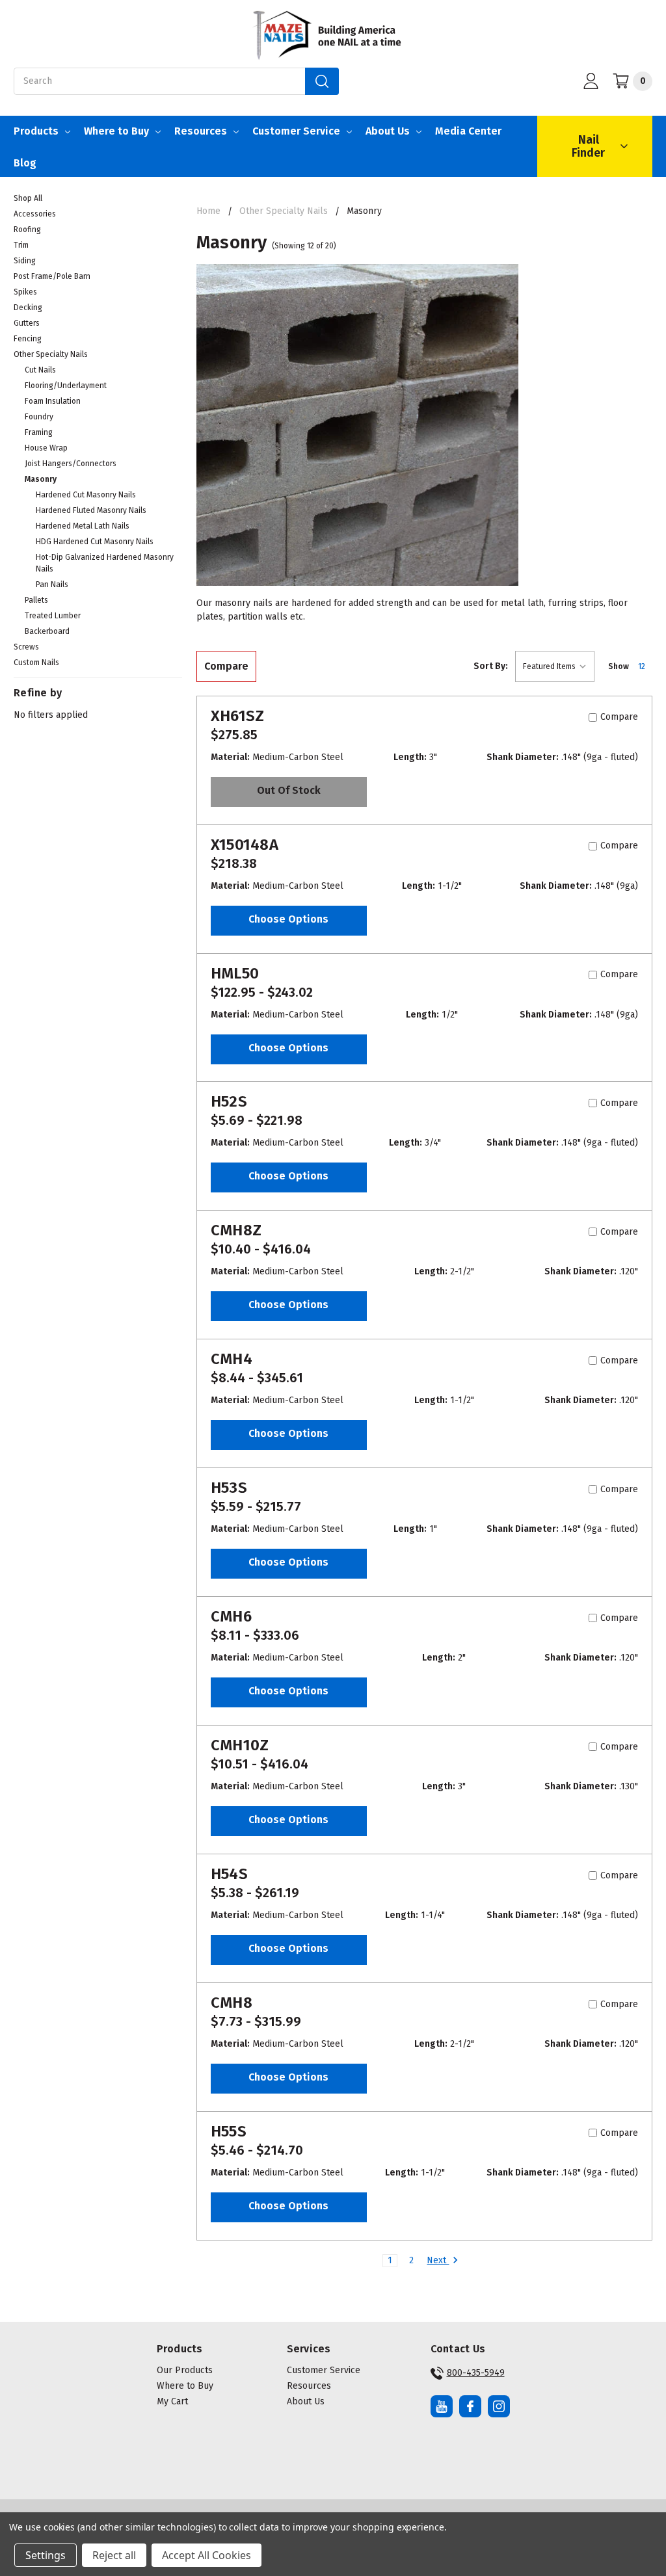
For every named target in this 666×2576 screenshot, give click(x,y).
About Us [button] (306, 2401)
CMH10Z (240, 1745)
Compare (226, 666)
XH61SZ (238, 716)
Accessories (35, 214)
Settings (46, 2555)
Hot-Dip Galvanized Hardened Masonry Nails (105, 563)
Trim (21, 245)
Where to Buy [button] (185, 2386)
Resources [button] (309, 2386)
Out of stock (289, 790)
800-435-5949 (476, 2373)
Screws (26, 647)
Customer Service (296, 131)
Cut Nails (40, 370)
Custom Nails (36, 663)
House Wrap (46, 448)
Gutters (27, 323)
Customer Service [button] (324, 2370)
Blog (25, 163)
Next (438, 2260)
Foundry (39, 417)
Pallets (36, 600)
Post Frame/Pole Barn (52, 276)
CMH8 (232, 2003)
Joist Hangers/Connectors (71, 464)
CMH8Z (236, 1230)
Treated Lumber (53, 616)
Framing (39, 432)
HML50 (235, 973)
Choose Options (288, 919)
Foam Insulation (53, 401)
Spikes (25, 292)
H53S (229, 1488)
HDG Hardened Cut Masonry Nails (95, 542)
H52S (229, 1101)
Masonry (41, 479)
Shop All (28, 198)
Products (36, 131)
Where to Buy (116, 131)
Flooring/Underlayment (66, 386)
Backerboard (47, 631)
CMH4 (232, 1359)
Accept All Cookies (206, 2555)
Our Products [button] (185, 2370)
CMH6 (231, 1616)
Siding (25, 261)
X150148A (245, 845)
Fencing (28, 339)
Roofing (27, 230)
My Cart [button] (172, 2401)
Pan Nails (52, 585)
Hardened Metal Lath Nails (83, 526)
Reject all (114, 2555)
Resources (201, 131)
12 (642, 666)
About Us (388, 131)
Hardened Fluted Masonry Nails (91, 510)
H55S (229, 2131)
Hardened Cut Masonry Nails (86, 495)
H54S (229, 1874)
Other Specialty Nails (51, 354)
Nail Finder (588, 146)
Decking (28, 308)
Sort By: (491, 666)
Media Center (468, 131)
